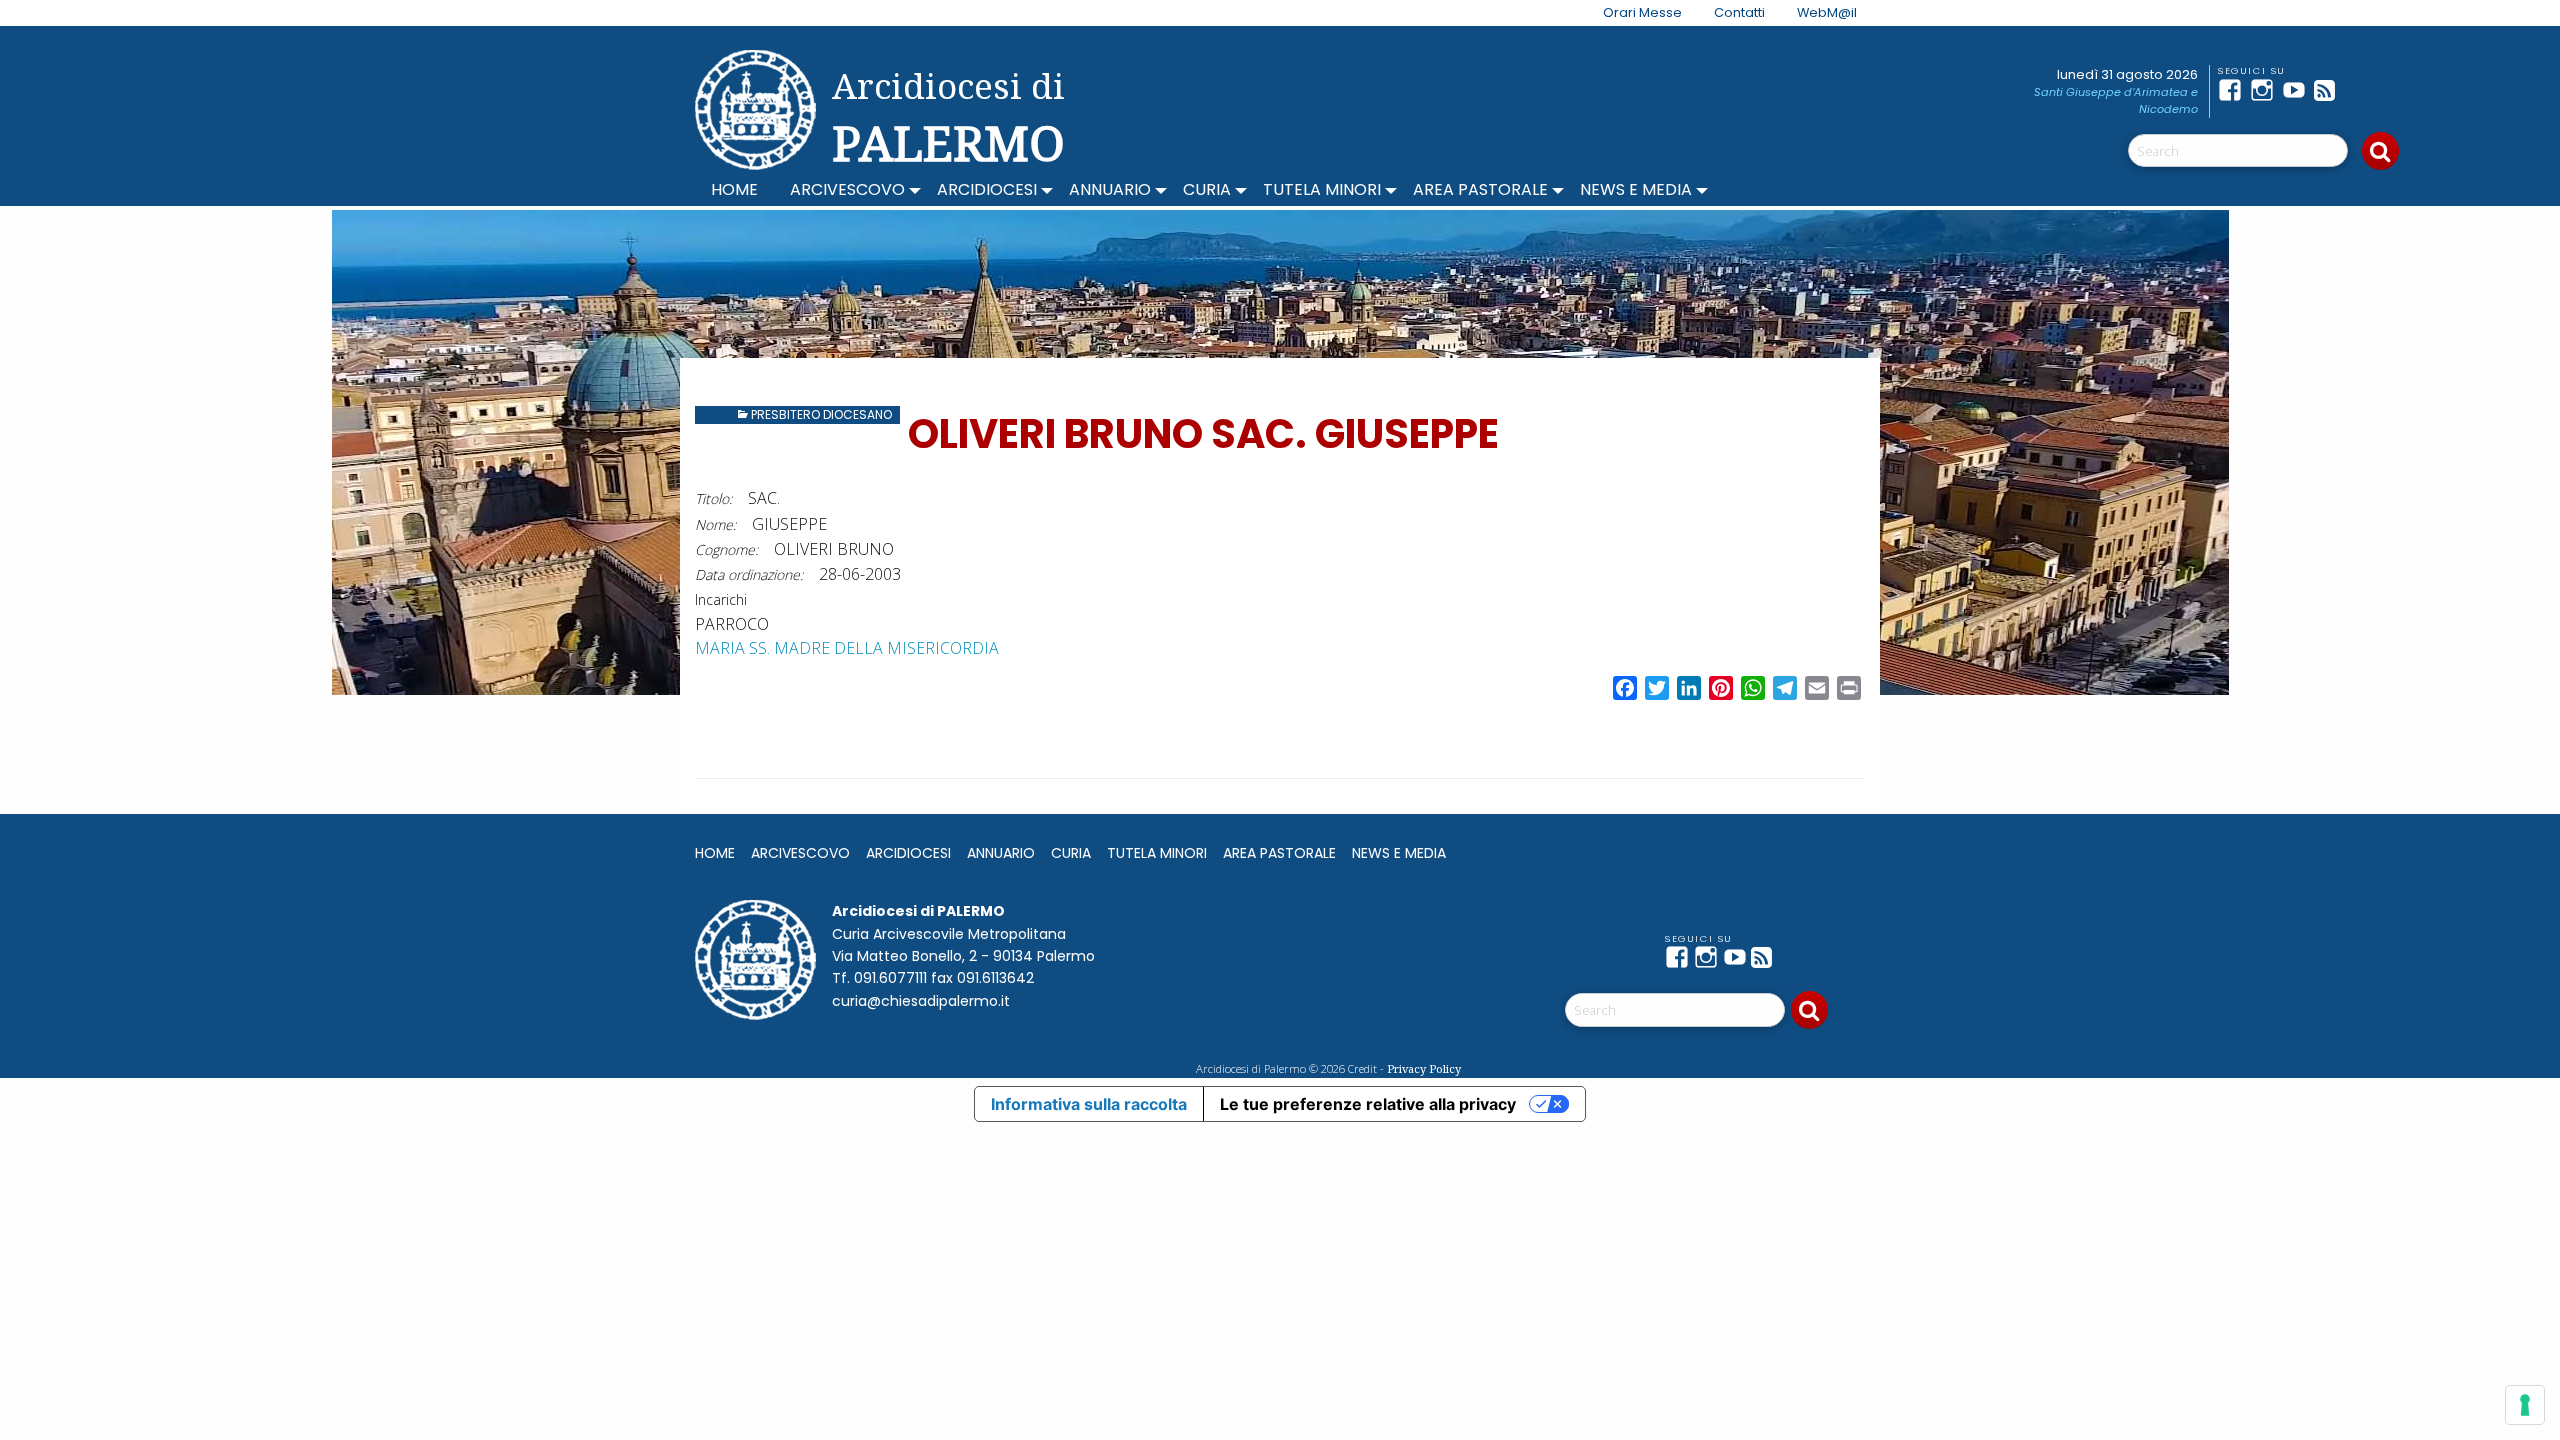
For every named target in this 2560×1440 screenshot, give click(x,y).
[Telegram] (2362, 90)
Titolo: (713, 498)
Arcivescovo (847, 189)
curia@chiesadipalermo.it (921, 1001)
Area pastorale (1480, 189)
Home (734, 189)
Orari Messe (1642, 12)
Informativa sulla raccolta (1089, 1104)
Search (2380, 151)
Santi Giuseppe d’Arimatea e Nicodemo (2116, 100)
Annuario (1110, 189)
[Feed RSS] (2330, 90)
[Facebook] (2234, 90)
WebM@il (1827, 12)
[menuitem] (1630, 13)
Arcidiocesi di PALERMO (948, 118)
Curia (1207, 189)
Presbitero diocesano (821, 414)
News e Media (1636, 189)
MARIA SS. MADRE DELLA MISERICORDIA (847, 648)
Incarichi (721, 599)
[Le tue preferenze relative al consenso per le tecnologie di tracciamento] (2525, 1405)
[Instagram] (2266, 90)
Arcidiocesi (987, 189)
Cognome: (726, 549)
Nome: (715, 524)
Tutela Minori (1322, 189)
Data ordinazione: (749, 574)
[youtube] (2298, 90)
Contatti (1739, 12)
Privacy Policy (1424, 1068)
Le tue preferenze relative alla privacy (1368, 1104)
